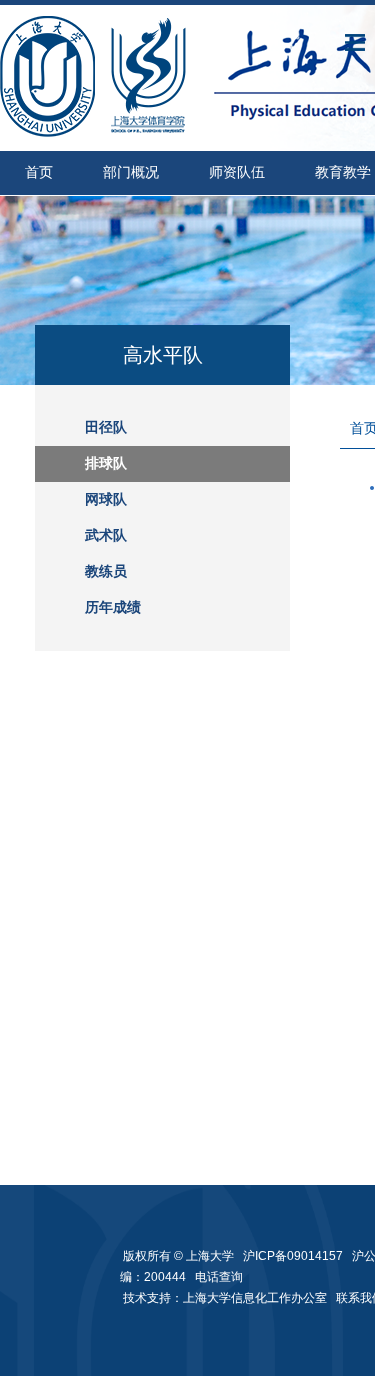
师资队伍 (237, 172)
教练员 (106, 571)
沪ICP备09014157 (294, 1256)
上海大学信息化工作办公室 (259, 1298)
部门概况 (131, 172)
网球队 (106, 499)
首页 (39, 172)
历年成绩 (113, 607)
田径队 (106, 427)
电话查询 (219, 1277)
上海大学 (208, 1256)
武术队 (106, 535)
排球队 (106, 463)
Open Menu (355, 42)
